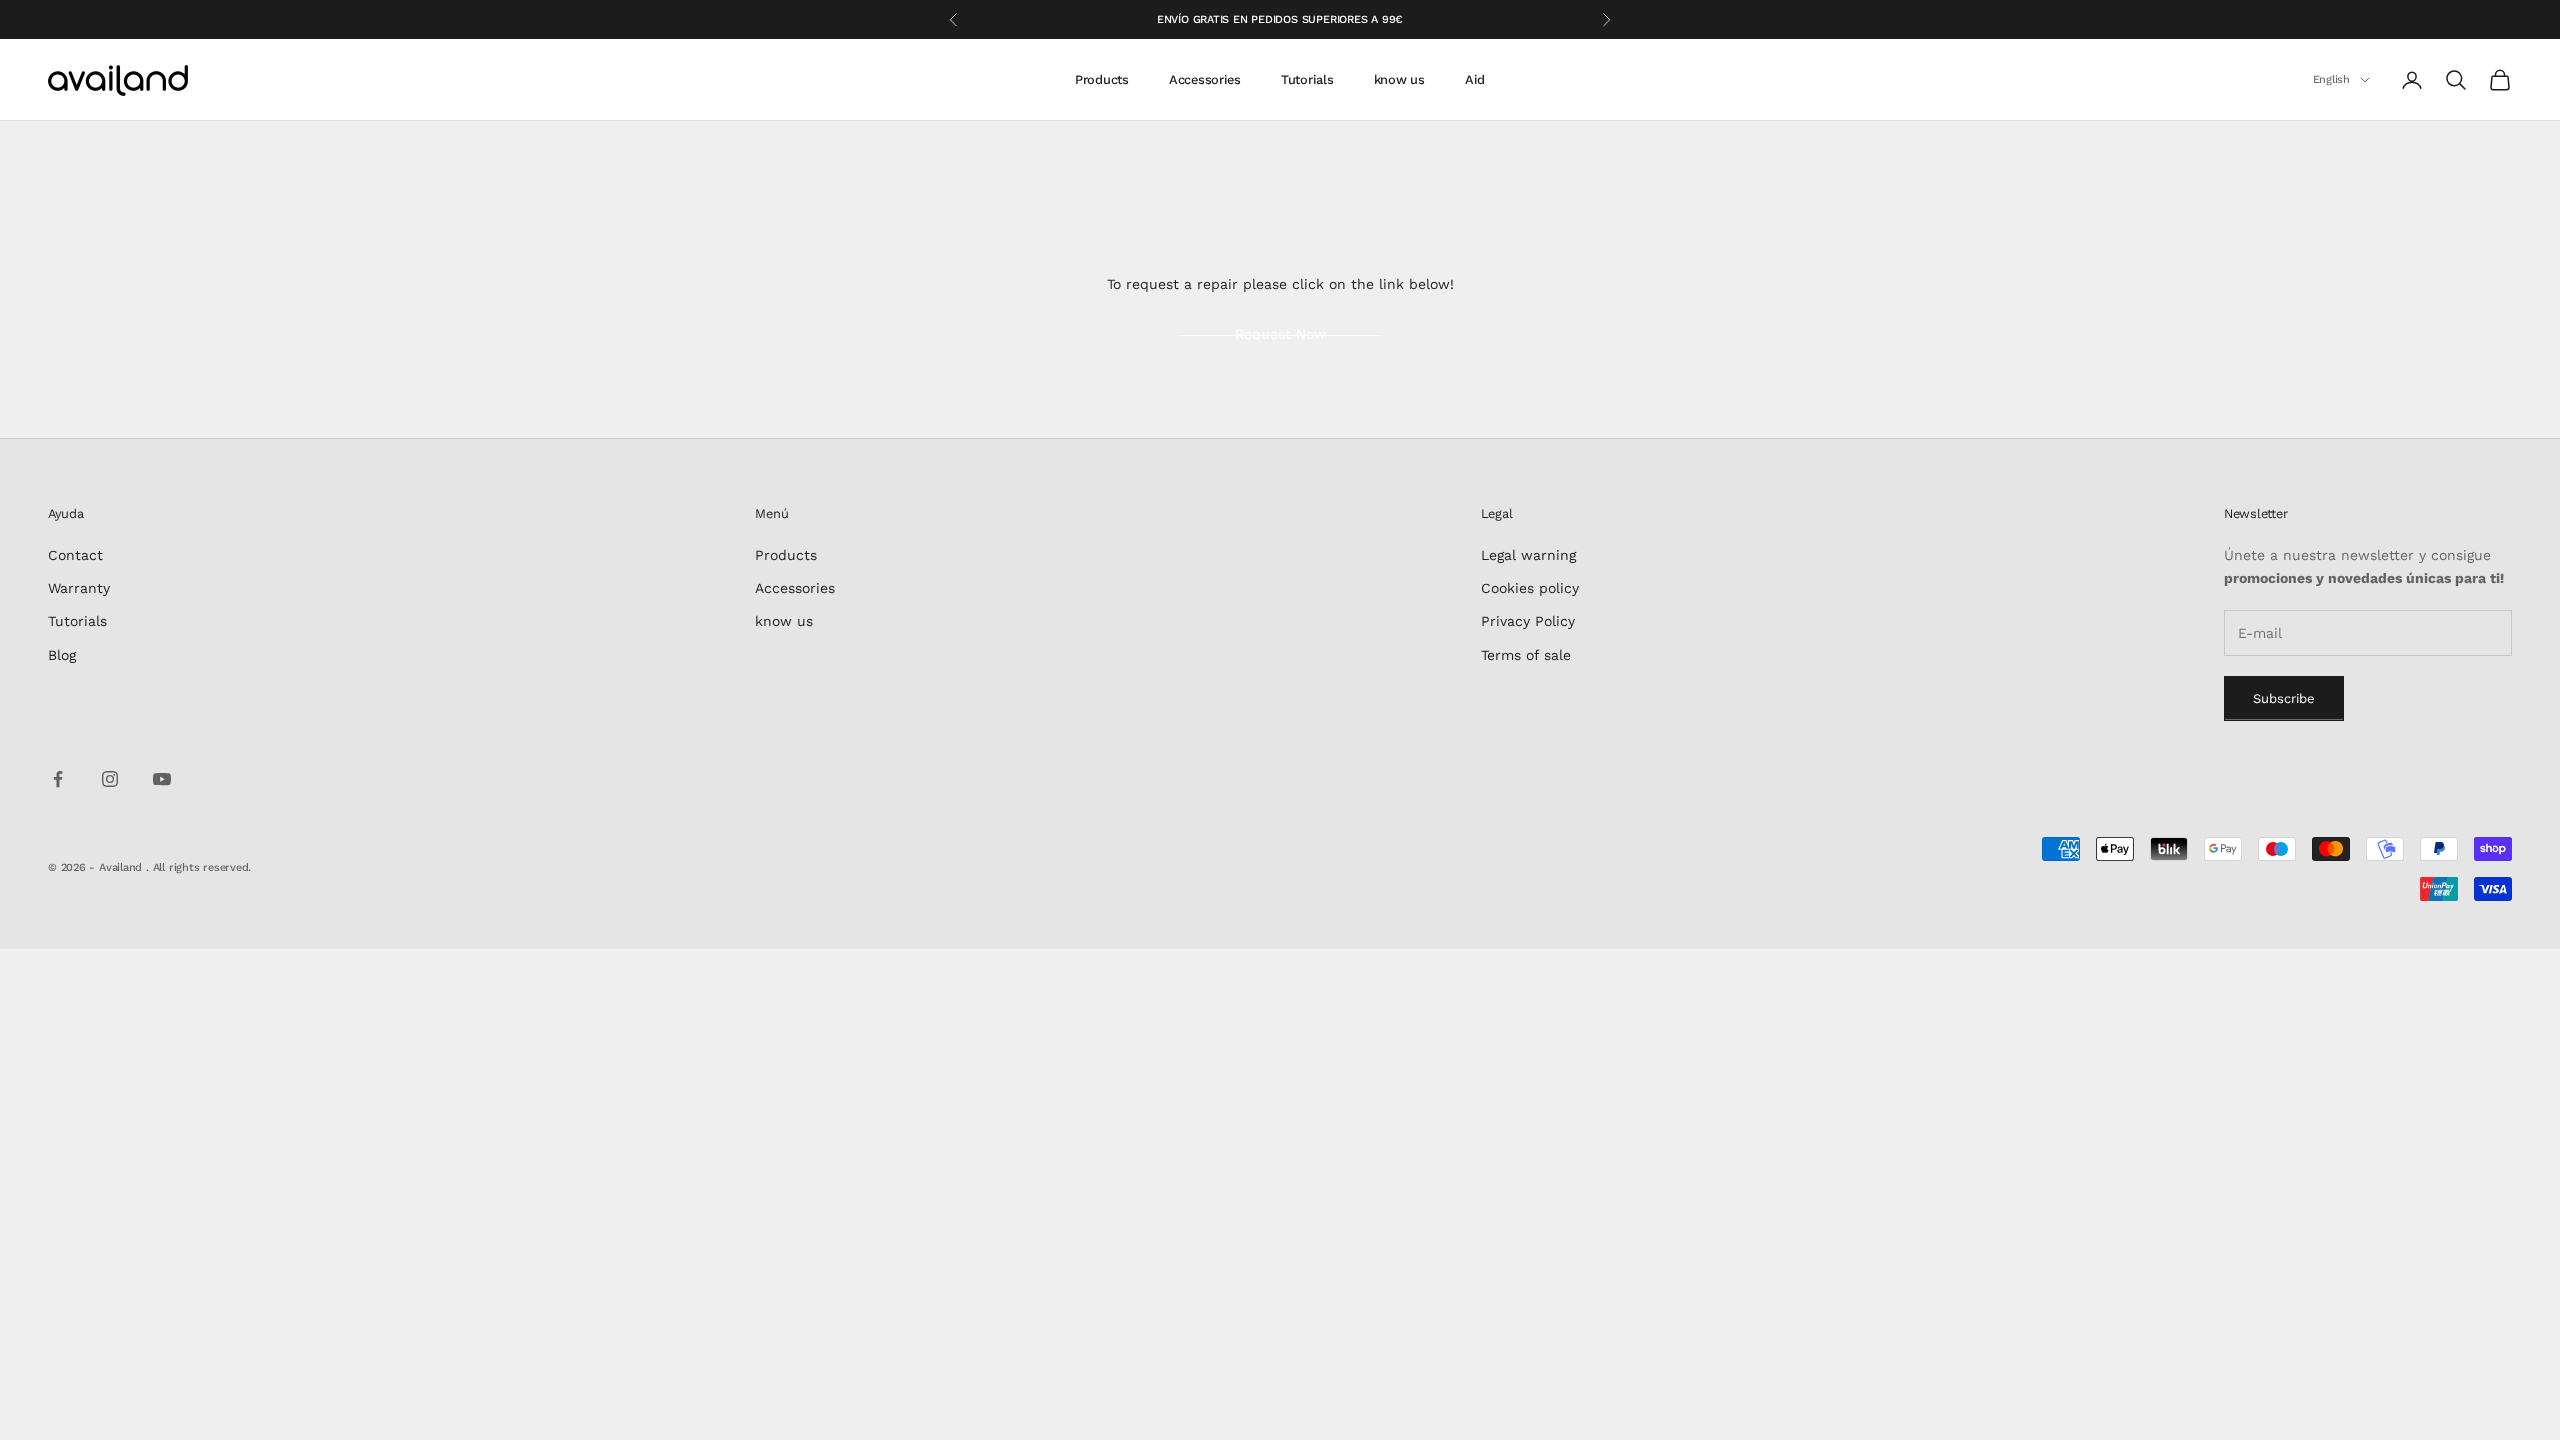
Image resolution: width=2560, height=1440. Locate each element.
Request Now (1280, 334)
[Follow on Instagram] (110, 779)
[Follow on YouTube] (162, 779)
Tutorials (1307, 79)
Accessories (1205, 79)
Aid (1475, 79)
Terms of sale (1526, 655)
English (2331, 79)
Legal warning (1528, 555)
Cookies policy (1530, 588)
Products (1102, 79)
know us (1399, 79)
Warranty (79, 588)
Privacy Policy (1528, 621)
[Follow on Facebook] (58, 779)
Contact (75, 555)
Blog (62, 655)
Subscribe (2284, 698)
